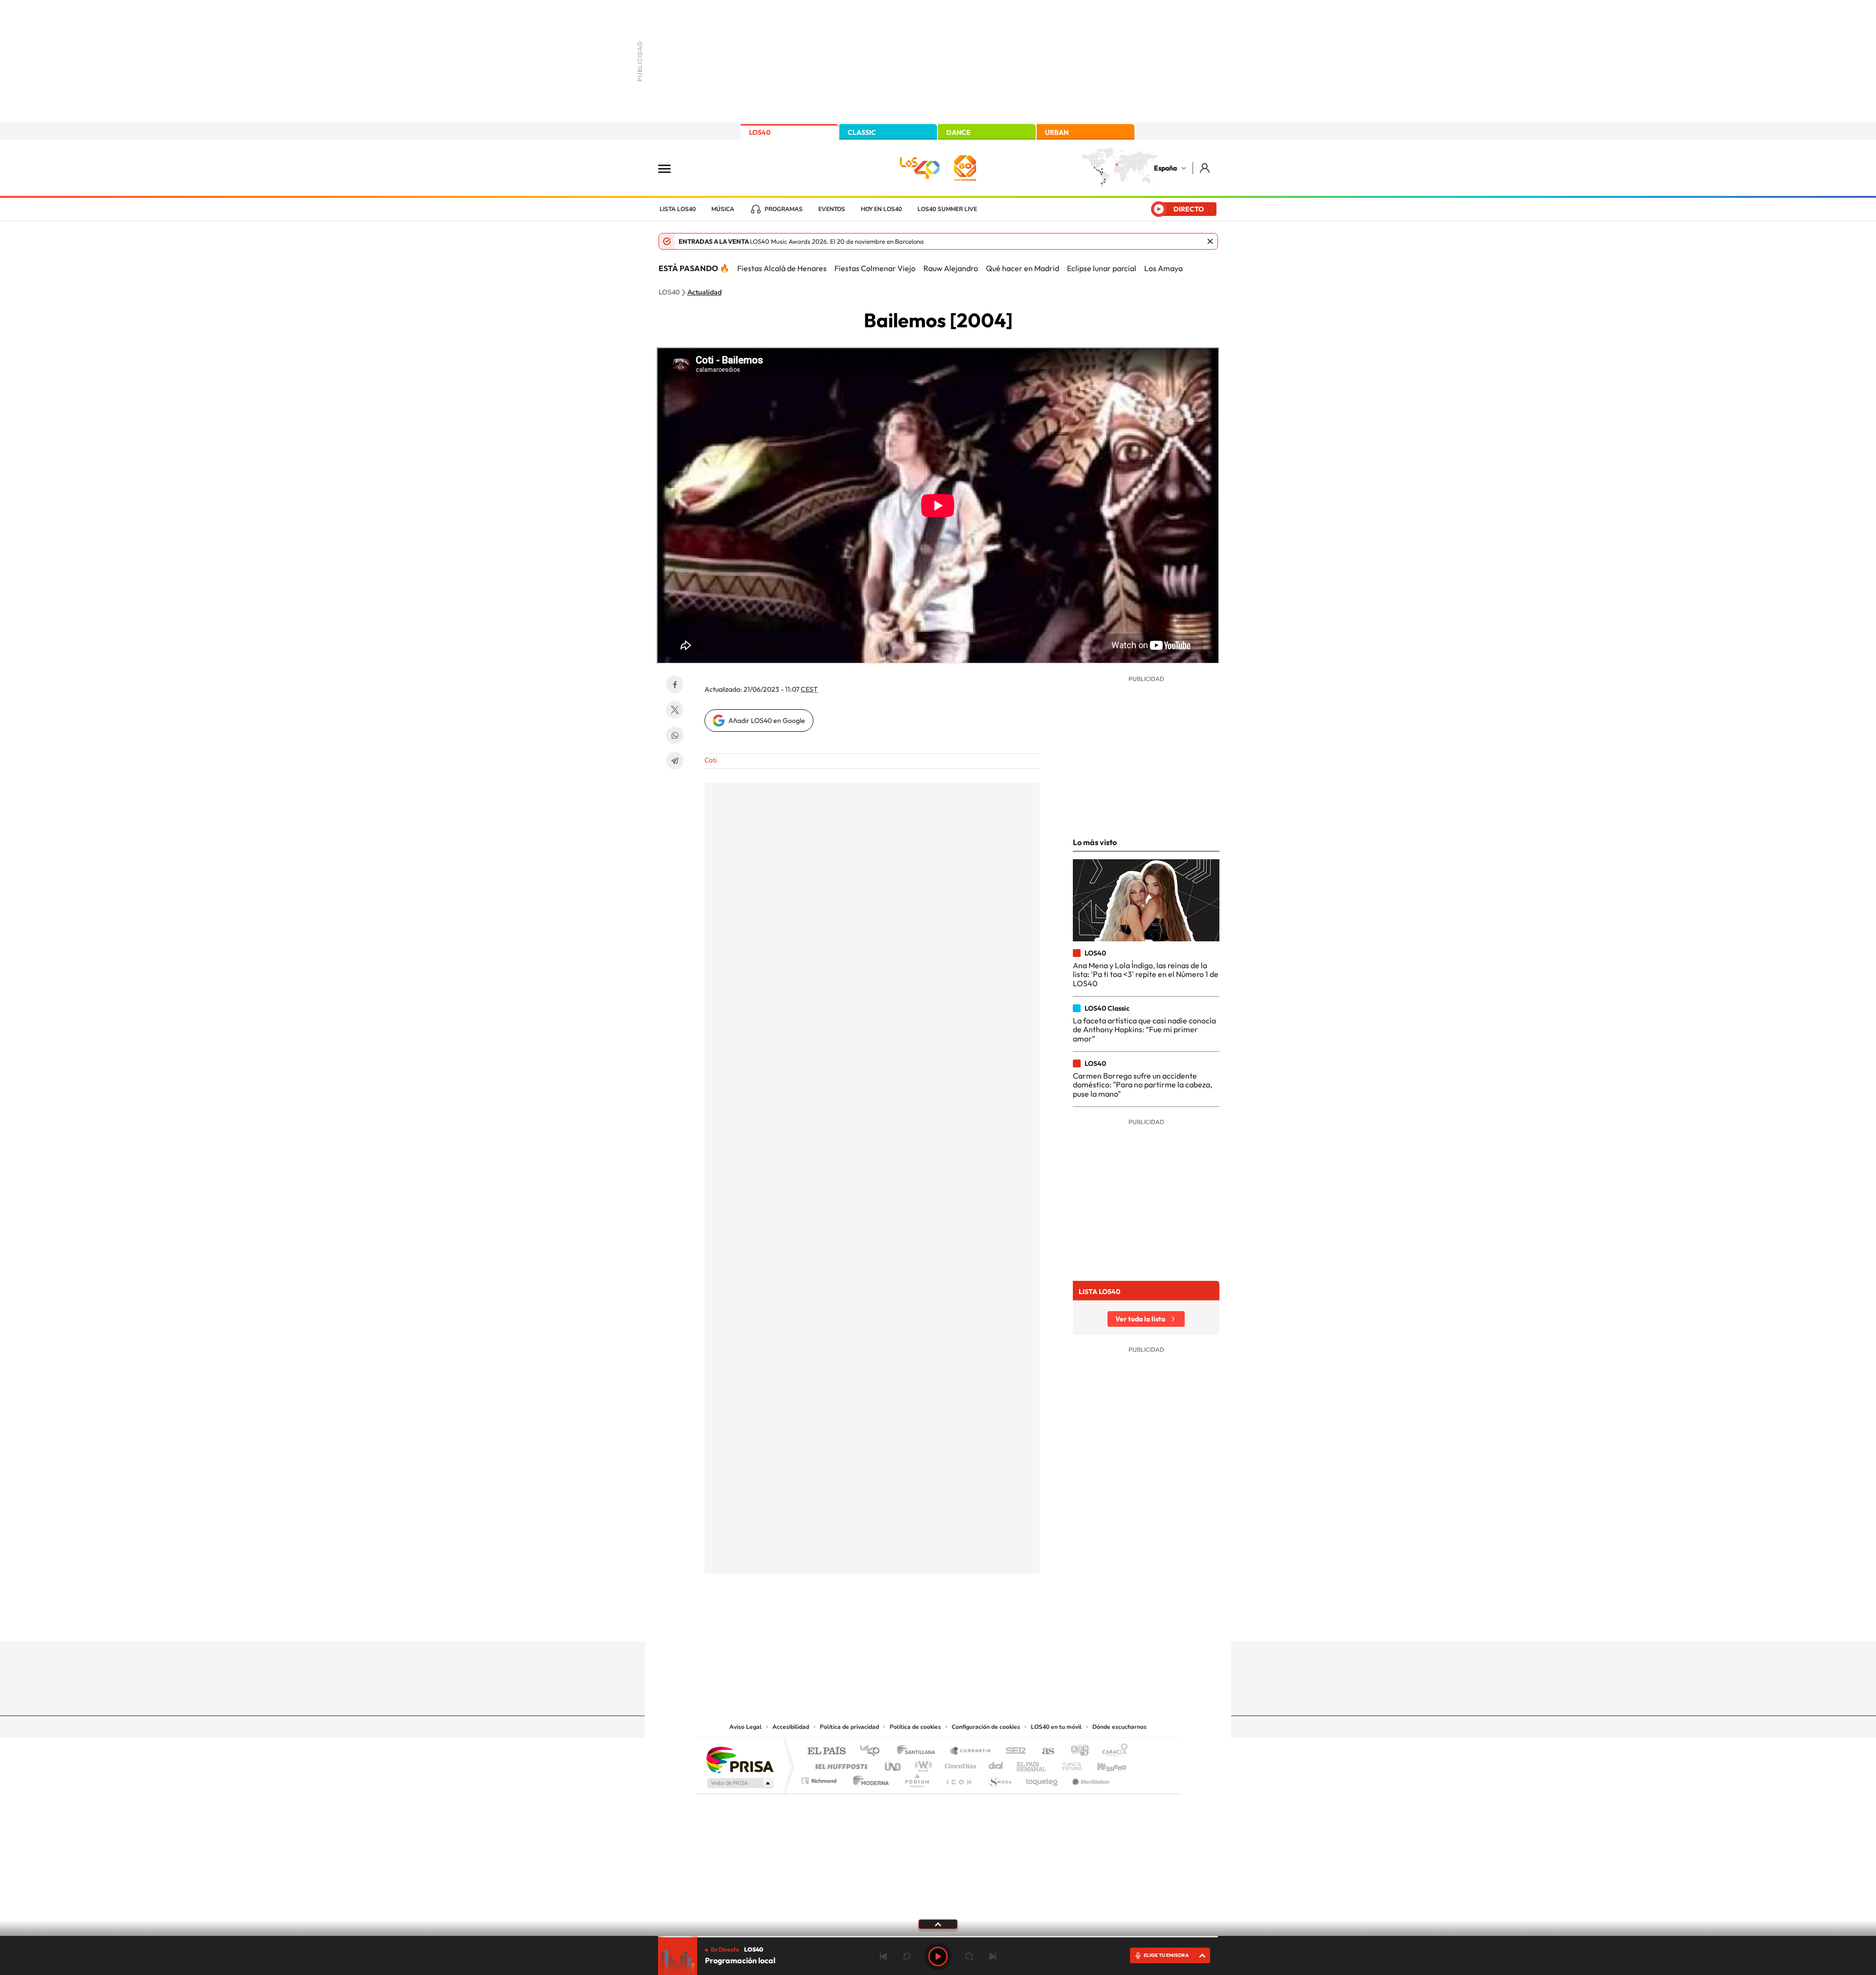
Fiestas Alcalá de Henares (782, 268)
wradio (922, 1764)
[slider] (938, 1937)
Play (938, 1956)
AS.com (1044, 1752)
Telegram (675, 761)
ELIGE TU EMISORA (1166, 1955)
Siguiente (993, 1956)
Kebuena (1103, 1764)
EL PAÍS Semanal (1032, 1764)
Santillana (919, 1752)
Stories (997, 1622)
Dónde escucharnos (1119, 1727)
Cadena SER (1013, 1752)
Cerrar (1210, 241)
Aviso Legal (746, 1727)
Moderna (868, 1778)
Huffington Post (839, 1764)
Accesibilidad (791, 1727)
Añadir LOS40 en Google (767, 721)
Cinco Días (959, 1764)
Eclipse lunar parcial (1102, 268)
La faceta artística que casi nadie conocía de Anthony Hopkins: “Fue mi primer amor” (1144, 1030)
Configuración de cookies (986, 1727)
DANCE (959, 132)
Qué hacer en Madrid (1023, 268)
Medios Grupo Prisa (739, 1783)
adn (1076, 1752)
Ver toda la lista (1140, 1319)
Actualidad (704, 293)
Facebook (675, 684)
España (1165, 168)
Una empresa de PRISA (740, 1759)
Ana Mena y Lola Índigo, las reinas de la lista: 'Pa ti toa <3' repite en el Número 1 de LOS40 (1146, 974)
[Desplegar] (938, 1924)
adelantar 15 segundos (969, 1956)
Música (723, 209)
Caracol (1112, 1752)
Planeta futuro (1068, 1764)
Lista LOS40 (678, 209)
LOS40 (760, 132)
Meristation (1089, 1778)
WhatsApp (675, 735)
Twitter (675, 710)
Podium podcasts (917, 1778)
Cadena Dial (996, 1764)
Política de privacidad (849, 1727)
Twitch (977, 1622)
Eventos (832, 209)
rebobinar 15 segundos (907, 1956)
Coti (711, 760)
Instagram (879, 1622)
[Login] (1205, 168)
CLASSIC (862, 132)
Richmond (820, 1778)
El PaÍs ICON (959, 1778)
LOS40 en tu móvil (1056, 1727)
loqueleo (1043, 1778)
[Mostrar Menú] (671, 168)
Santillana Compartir (971, 1752)
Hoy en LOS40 (881, 209)
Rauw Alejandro (951, 268)
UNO (894, 1764)
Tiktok (899, 1622)
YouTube (918, 1622)
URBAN (1057, 132)
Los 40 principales (873, 1752)
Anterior (883, 1956)
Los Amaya (1163, 268)
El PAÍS (826, 1752)
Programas (784, 209)
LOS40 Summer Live (947, 209)
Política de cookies (915, 1727)
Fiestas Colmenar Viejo (875, 268)
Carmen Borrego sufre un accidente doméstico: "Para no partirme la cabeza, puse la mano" (1142, 1085)
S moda (999, 1778)
